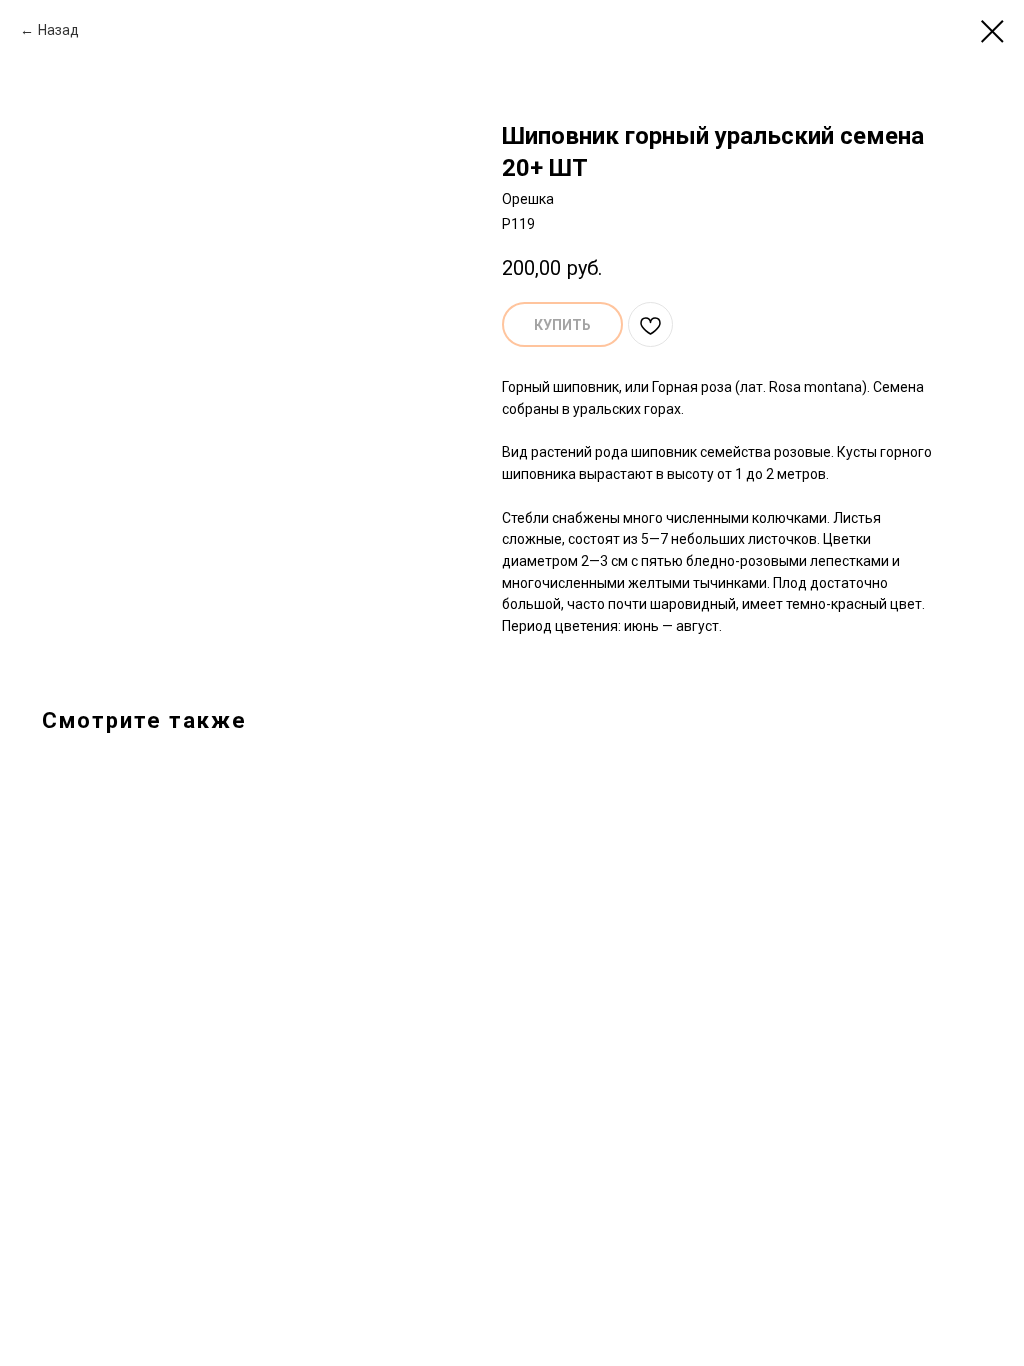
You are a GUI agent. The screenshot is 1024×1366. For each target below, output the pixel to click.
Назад (58, 30)
